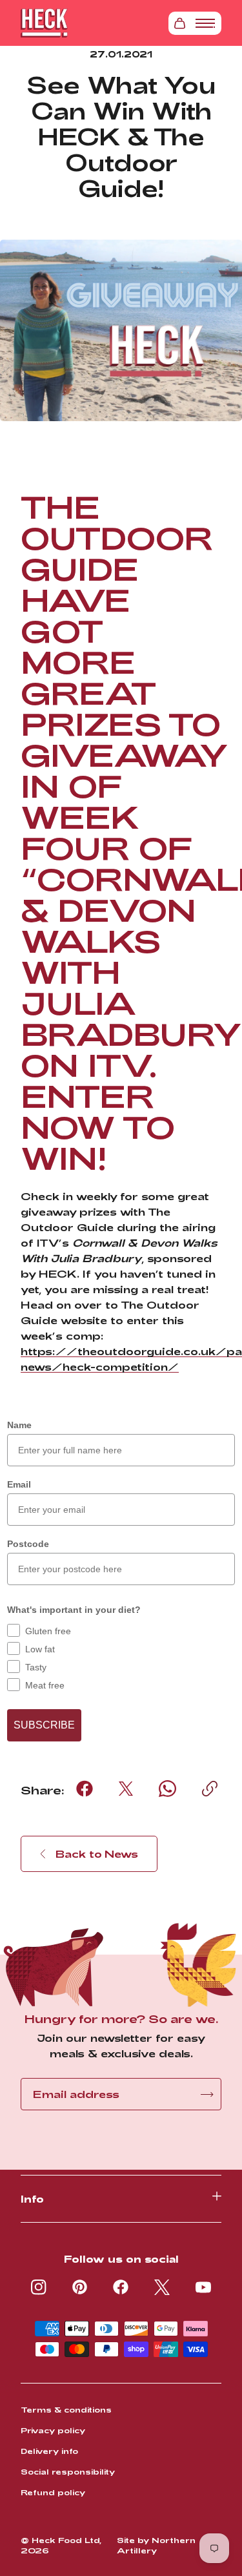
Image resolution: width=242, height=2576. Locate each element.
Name (19, 1425)
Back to (97, 1854)
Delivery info (49, 2451)
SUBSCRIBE (44, 1725)
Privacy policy (53, 2430)
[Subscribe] (207, 2094)
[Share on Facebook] (85, 1789)
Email (19, 1484)
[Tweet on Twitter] (126, 1789)
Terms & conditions (66, 2409)
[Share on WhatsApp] (167, 1789)
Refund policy (53, 2492)
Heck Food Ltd (66, 2540)
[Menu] (205, 23)
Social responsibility (68, 2471)
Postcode (28, 1544)
